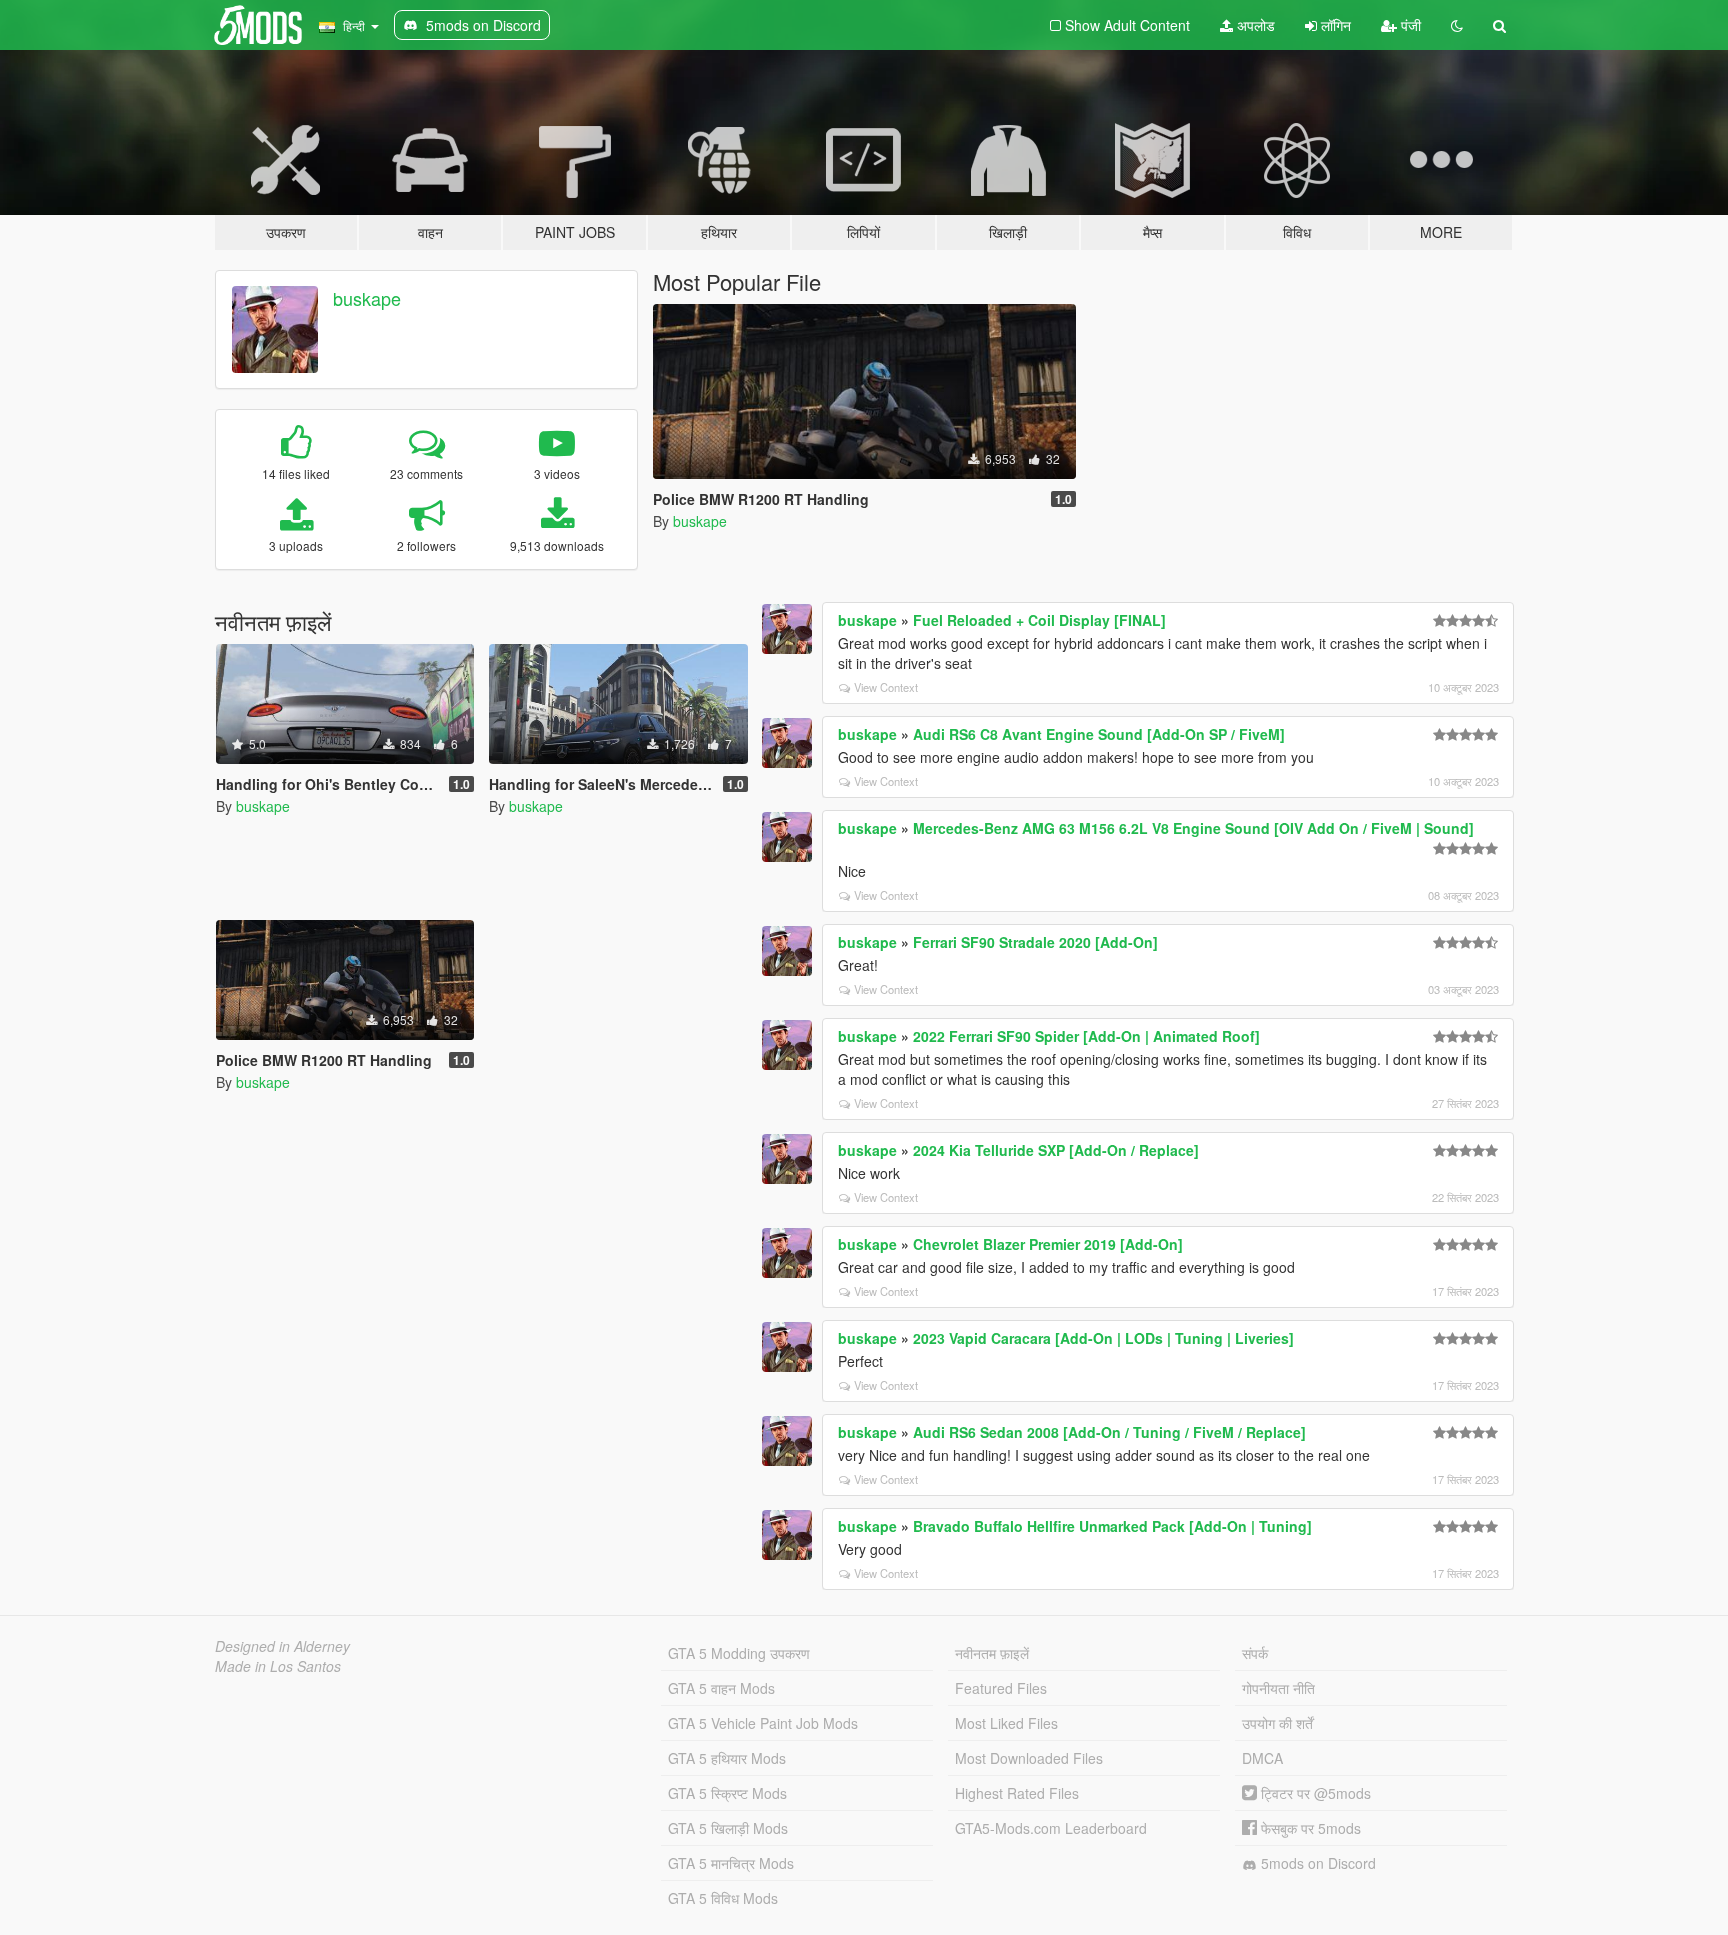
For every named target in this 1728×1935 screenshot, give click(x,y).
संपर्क (1255, 1653)
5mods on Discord (1316, 1863)
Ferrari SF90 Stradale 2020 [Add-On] (1035, 942)
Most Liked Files (1006, 1723)
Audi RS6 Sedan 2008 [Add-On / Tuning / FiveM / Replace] (1109, 1432)
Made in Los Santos (278, 1666)
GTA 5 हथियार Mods (727, 1758)
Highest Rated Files (1017, 1793)
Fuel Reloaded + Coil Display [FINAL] (1039, 620)
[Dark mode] (1457, 25)
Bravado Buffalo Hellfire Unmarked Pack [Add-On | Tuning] (1112, 1526)
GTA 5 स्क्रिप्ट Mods (727, 1793)
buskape (367, 298)
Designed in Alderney (282, 1646)
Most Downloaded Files (1029, 1758)
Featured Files (1001, 1688)
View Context (886, 687)
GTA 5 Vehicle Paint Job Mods (763, 1723)
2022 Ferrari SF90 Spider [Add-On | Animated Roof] (1086, 1036)
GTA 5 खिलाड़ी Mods (728, 1828)
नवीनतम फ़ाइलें (992, 1653)
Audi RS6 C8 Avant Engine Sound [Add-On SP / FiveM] (1099, 734)
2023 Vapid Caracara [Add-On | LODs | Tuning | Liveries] (1103, 1338)
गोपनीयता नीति (1278, 1688)
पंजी (1409, 25)
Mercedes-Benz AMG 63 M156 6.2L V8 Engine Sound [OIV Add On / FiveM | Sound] (1193, 828)
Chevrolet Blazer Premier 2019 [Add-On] (1048, 1244)
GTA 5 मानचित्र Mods (731, 1863)
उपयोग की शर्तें (1277, 1723)
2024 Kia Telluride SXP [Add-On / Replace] (1056, 1150)
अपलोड (1254, 25)
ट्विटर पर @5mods (1314, 1793)
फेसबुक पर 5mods (1309, 1828)
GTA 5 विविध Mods (723, 1898)
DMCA (1262, 1758)
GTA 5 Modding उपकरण (739, 1653)
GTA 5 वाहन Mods (721, 1688)
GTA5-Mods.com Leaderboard (1051, 1828)
